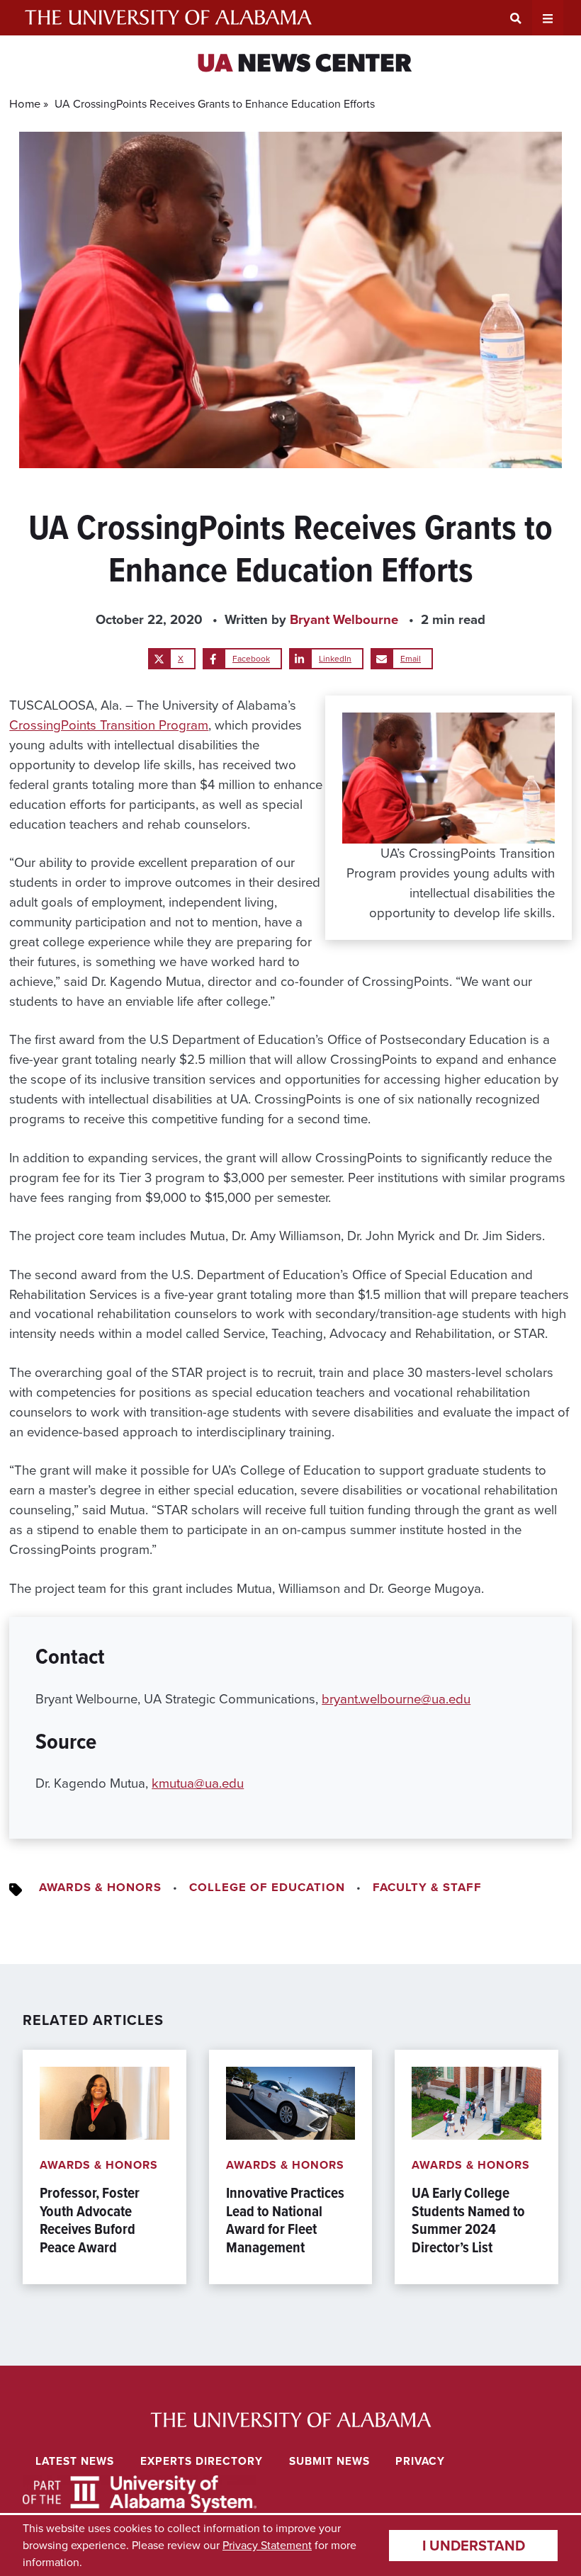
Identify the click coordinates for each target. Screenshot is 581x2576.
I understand (474, 2546)
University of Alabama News (291, 2420)
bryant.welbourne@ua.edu (396, 1699)
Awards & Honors (100, 1887)
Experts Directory (202, 2461)
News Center (304, 65)
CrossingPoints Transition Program (109, 725)
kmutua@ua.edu (198, 1783)
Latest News (75, 2461)
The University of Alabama (168, 18)
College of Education (267, 1887)
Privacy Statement (267, 2545)
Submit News (329, 2461)
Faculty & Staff (427, 1887)
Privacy (420, 2461)
